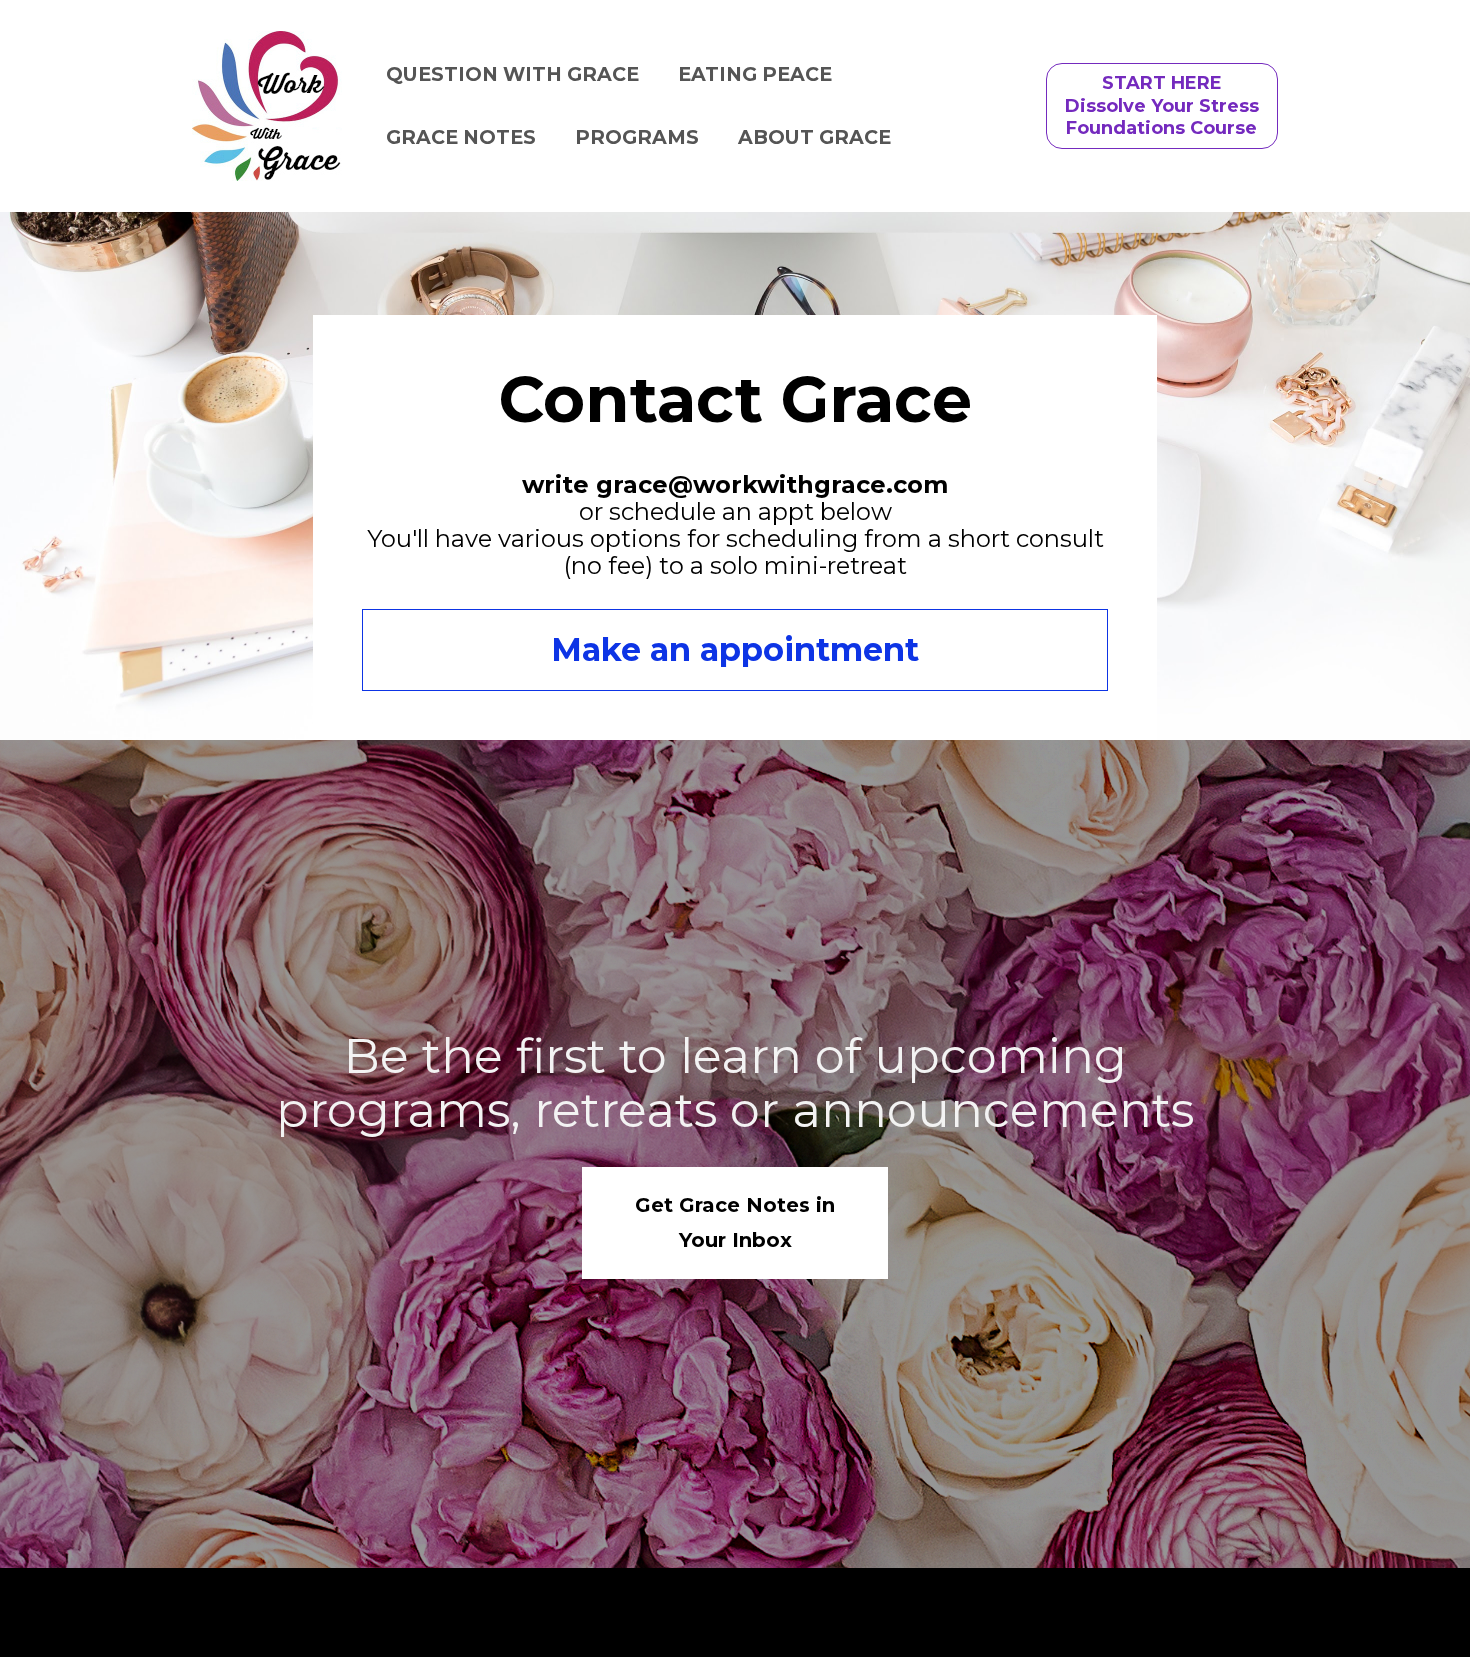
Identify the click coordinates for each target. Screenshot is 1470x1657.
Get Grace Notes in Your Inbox (735, 1222)
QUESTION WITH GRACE (512, 74)
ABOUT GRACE (814, 137)
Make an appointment (735, 649)
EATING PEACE (755, 74)
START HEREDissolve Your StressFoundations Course (1162, 105)
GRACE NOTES (461, 137)
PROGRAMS (637, 137)
